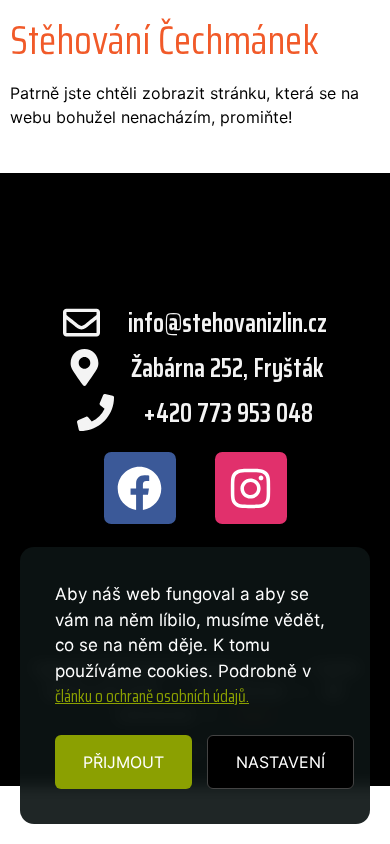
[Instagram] (251, 488)
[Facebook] (140, 488)
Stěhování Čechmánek (164, 40)
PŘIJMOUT (123, 762)
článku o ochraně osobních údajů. (152, 696)
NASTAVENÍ (280, 762)
